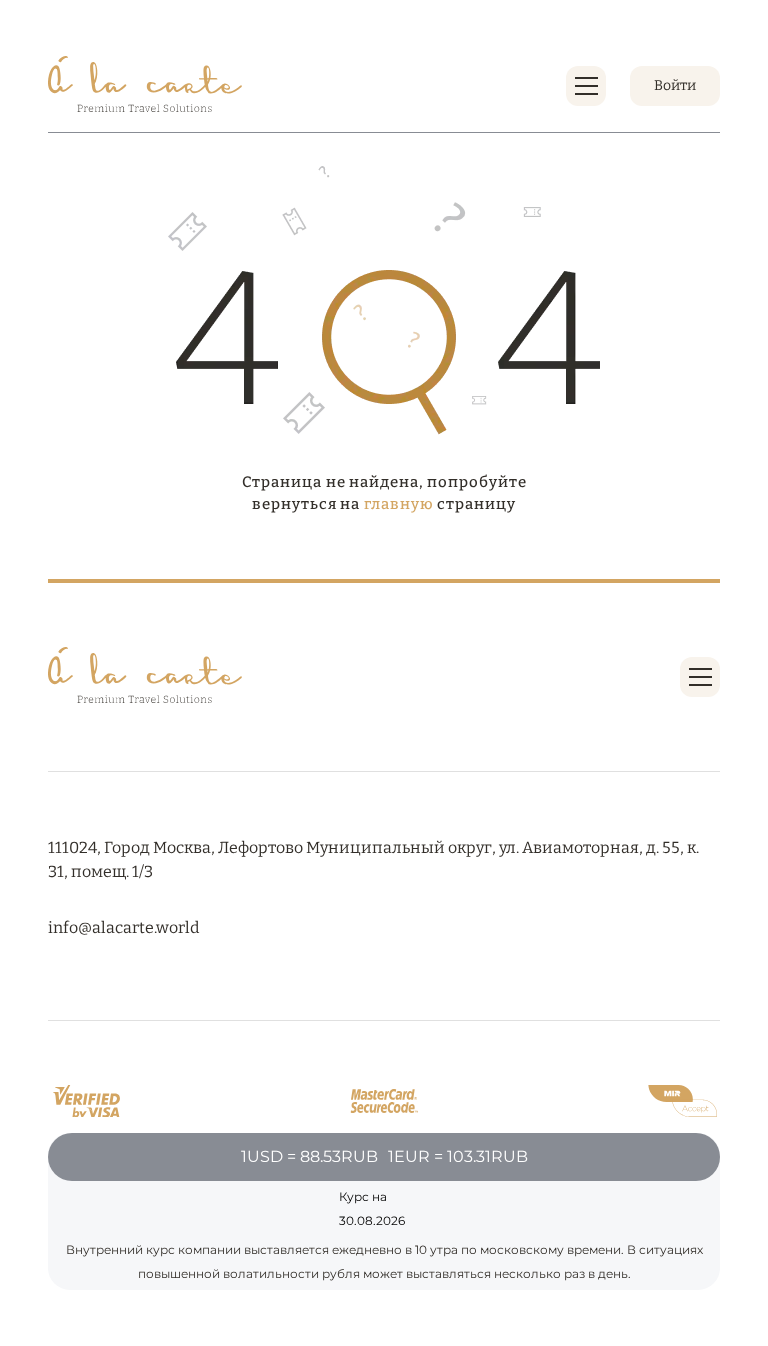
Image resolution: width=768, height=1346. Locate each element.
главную (398, 504)
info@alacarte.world (123, 927)
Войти (675, 85)
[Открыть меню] (586, 86)
